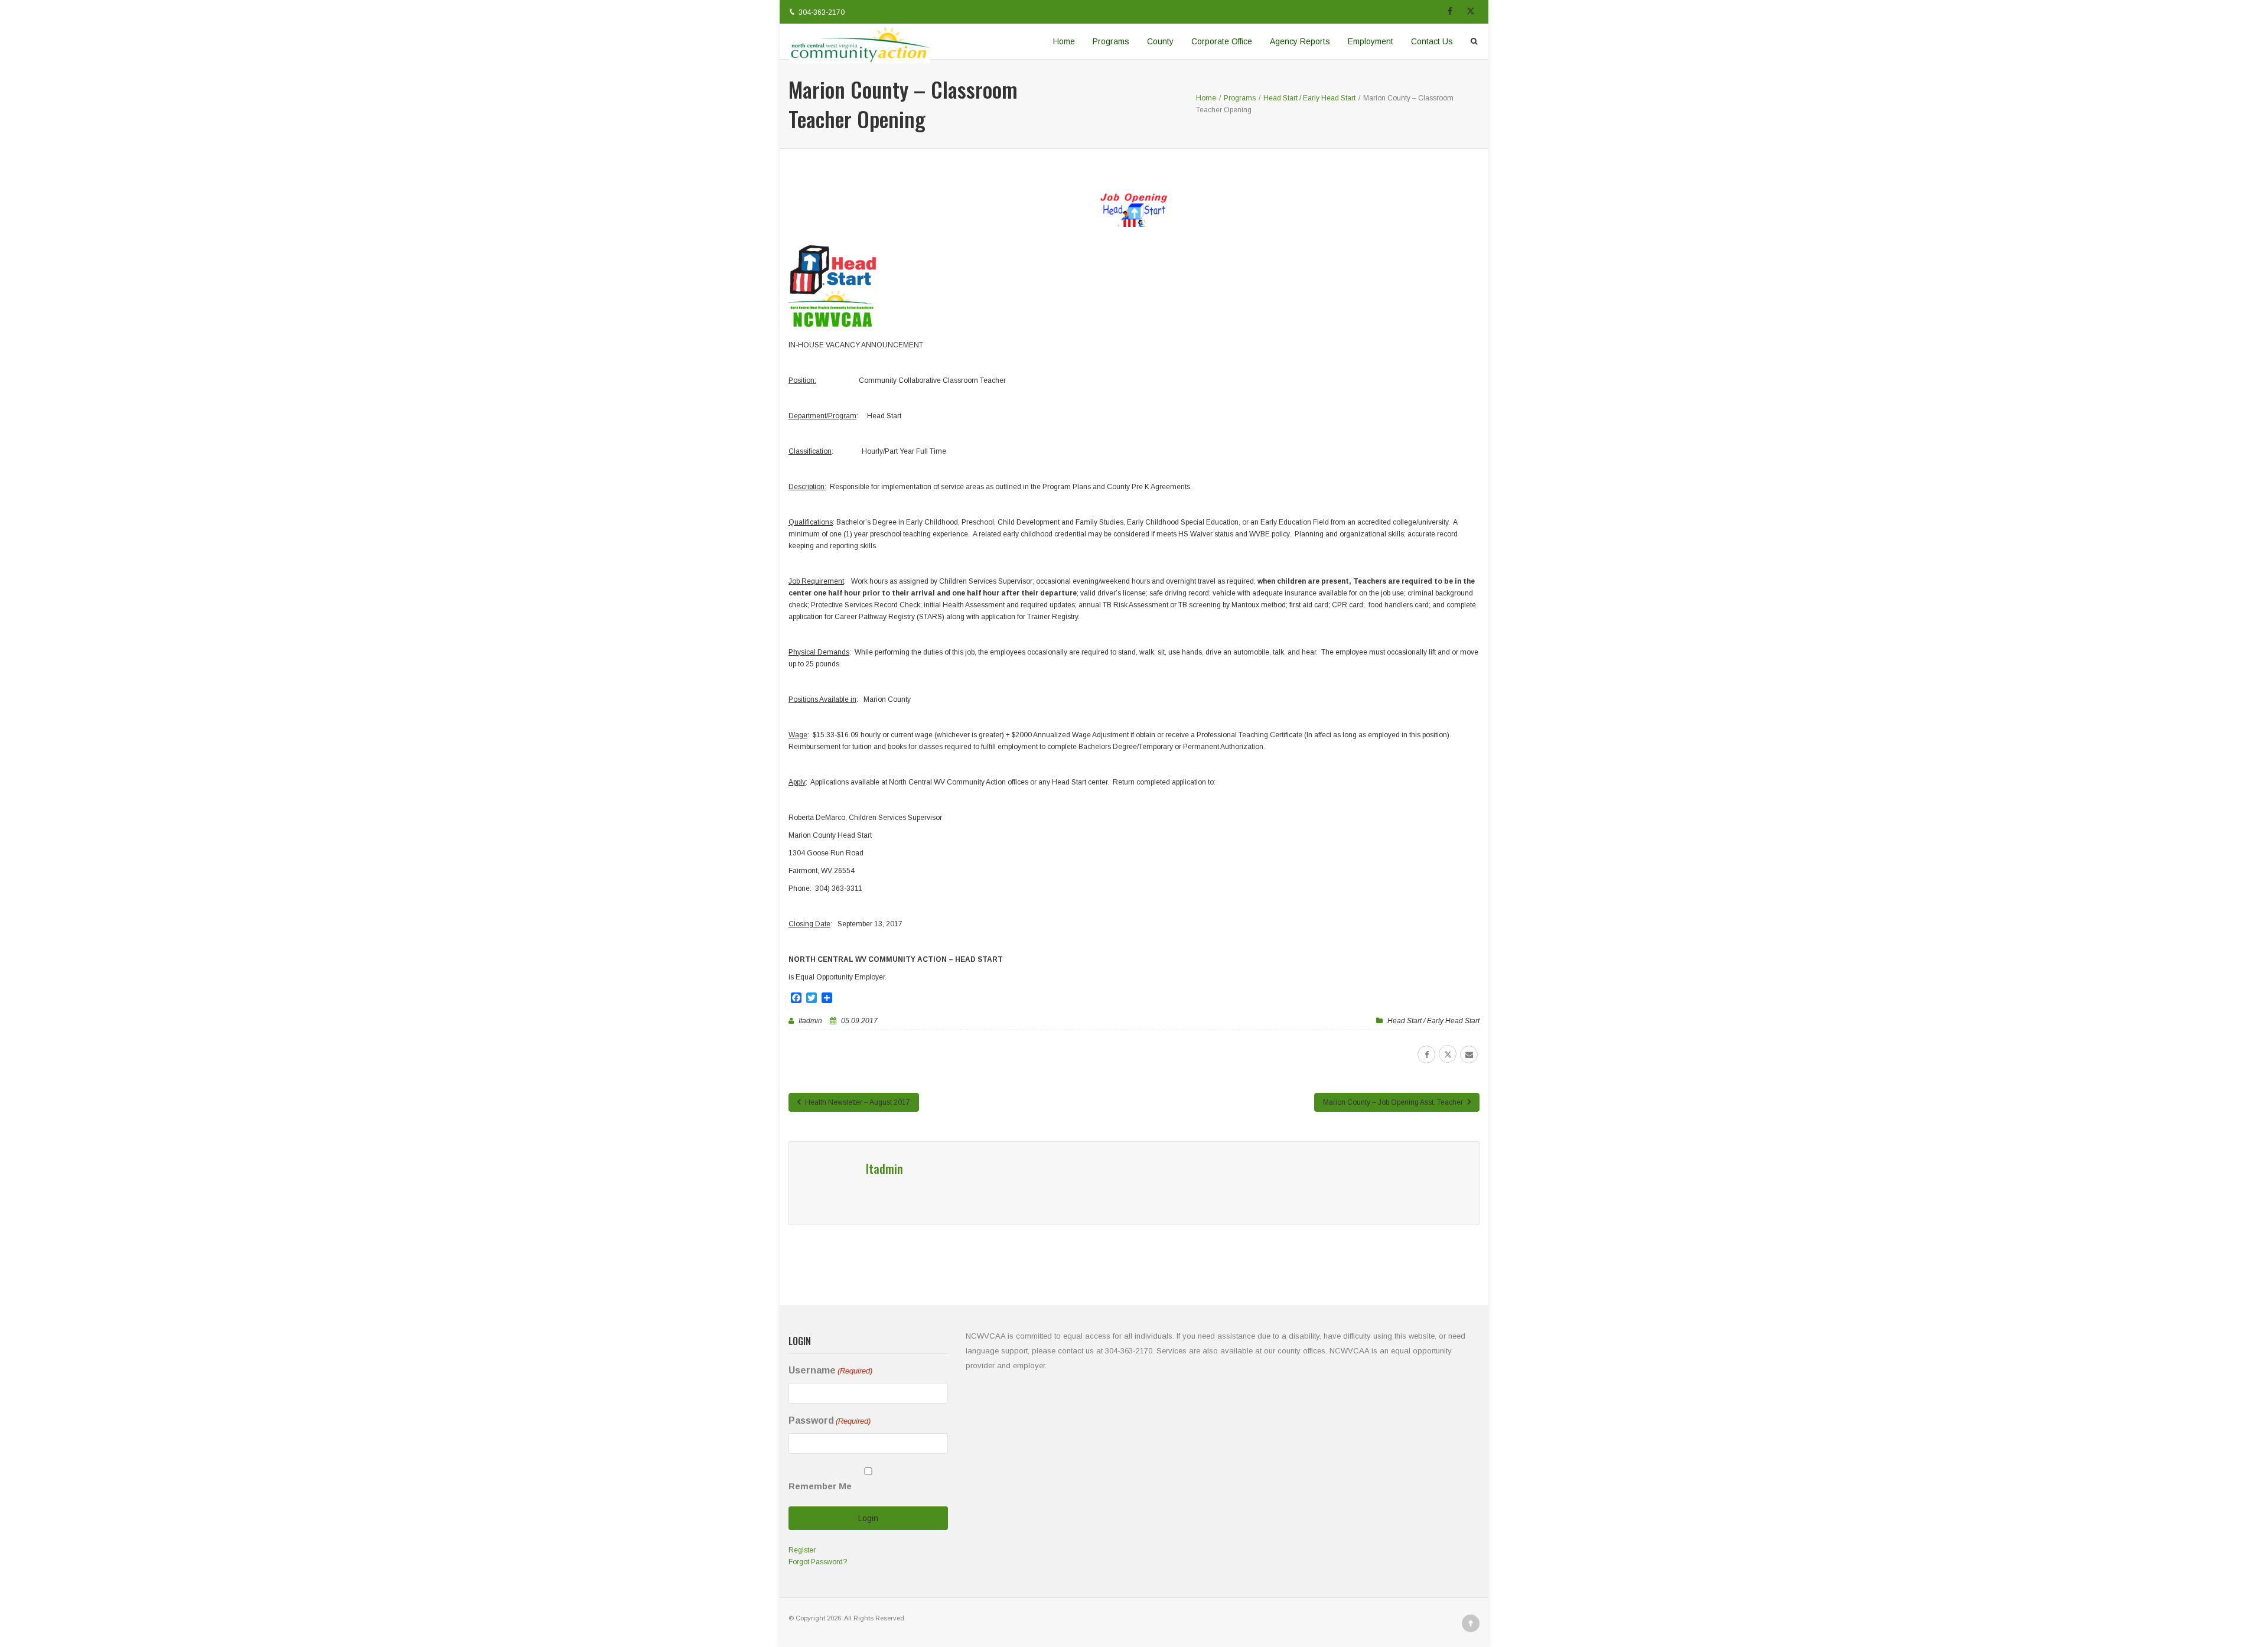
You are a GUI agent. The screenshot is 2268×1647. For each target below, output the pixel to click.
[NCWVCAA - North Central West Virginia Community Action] (859, 41)
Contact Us (1432, 41)
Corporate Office (1222, 41)
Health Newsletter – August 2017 (857, 1102)
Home (1064, 41)
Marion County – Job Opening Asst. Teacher (1394, 1102)
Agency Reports (1300, 41)
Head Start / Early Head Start (1433, 1021)
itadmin (810, 1021)
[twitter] (1448, 1054)
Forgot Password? (818, 1562)
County (1160, 41)
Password (830, 1420)
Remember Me (820, 1486)
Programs (1111, 41)
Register (802, 1550)
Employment (1371, 41)
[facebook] (1426, 1054)
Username (830, 1370)
